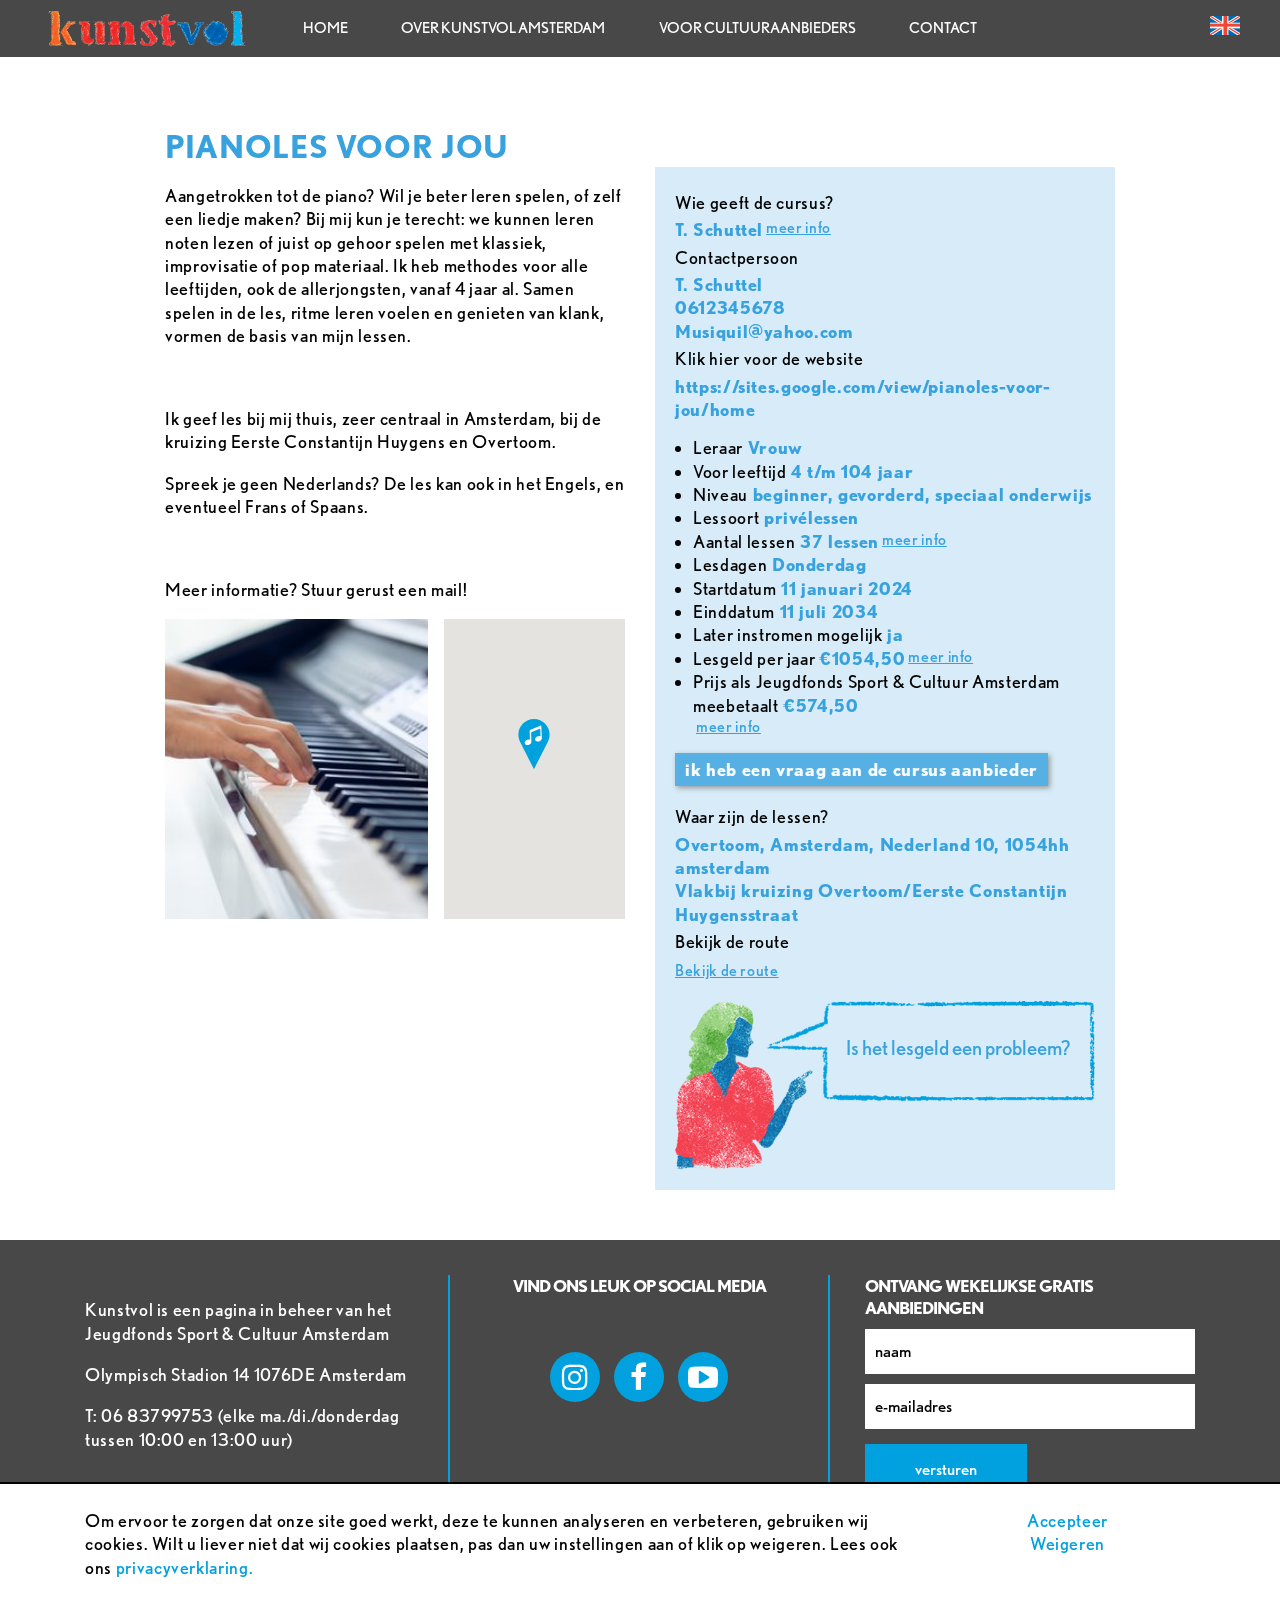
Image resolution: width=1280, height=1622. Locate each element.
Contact (943, 28)
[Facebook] (639, 1377)
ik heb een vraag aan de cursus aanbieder (861, 769)
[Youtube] (703, 1377)
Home (325, 28)
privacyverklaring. (185, 1567)
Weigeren (1067, 1543)
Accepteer (1067, 1520)
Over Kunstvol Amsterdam (503, 28)
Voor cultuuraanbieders (757, 28)
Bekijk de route (727, 970)
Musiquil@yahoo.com (764, 331)
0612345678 (730, 307)
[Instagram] (575, 1377)
